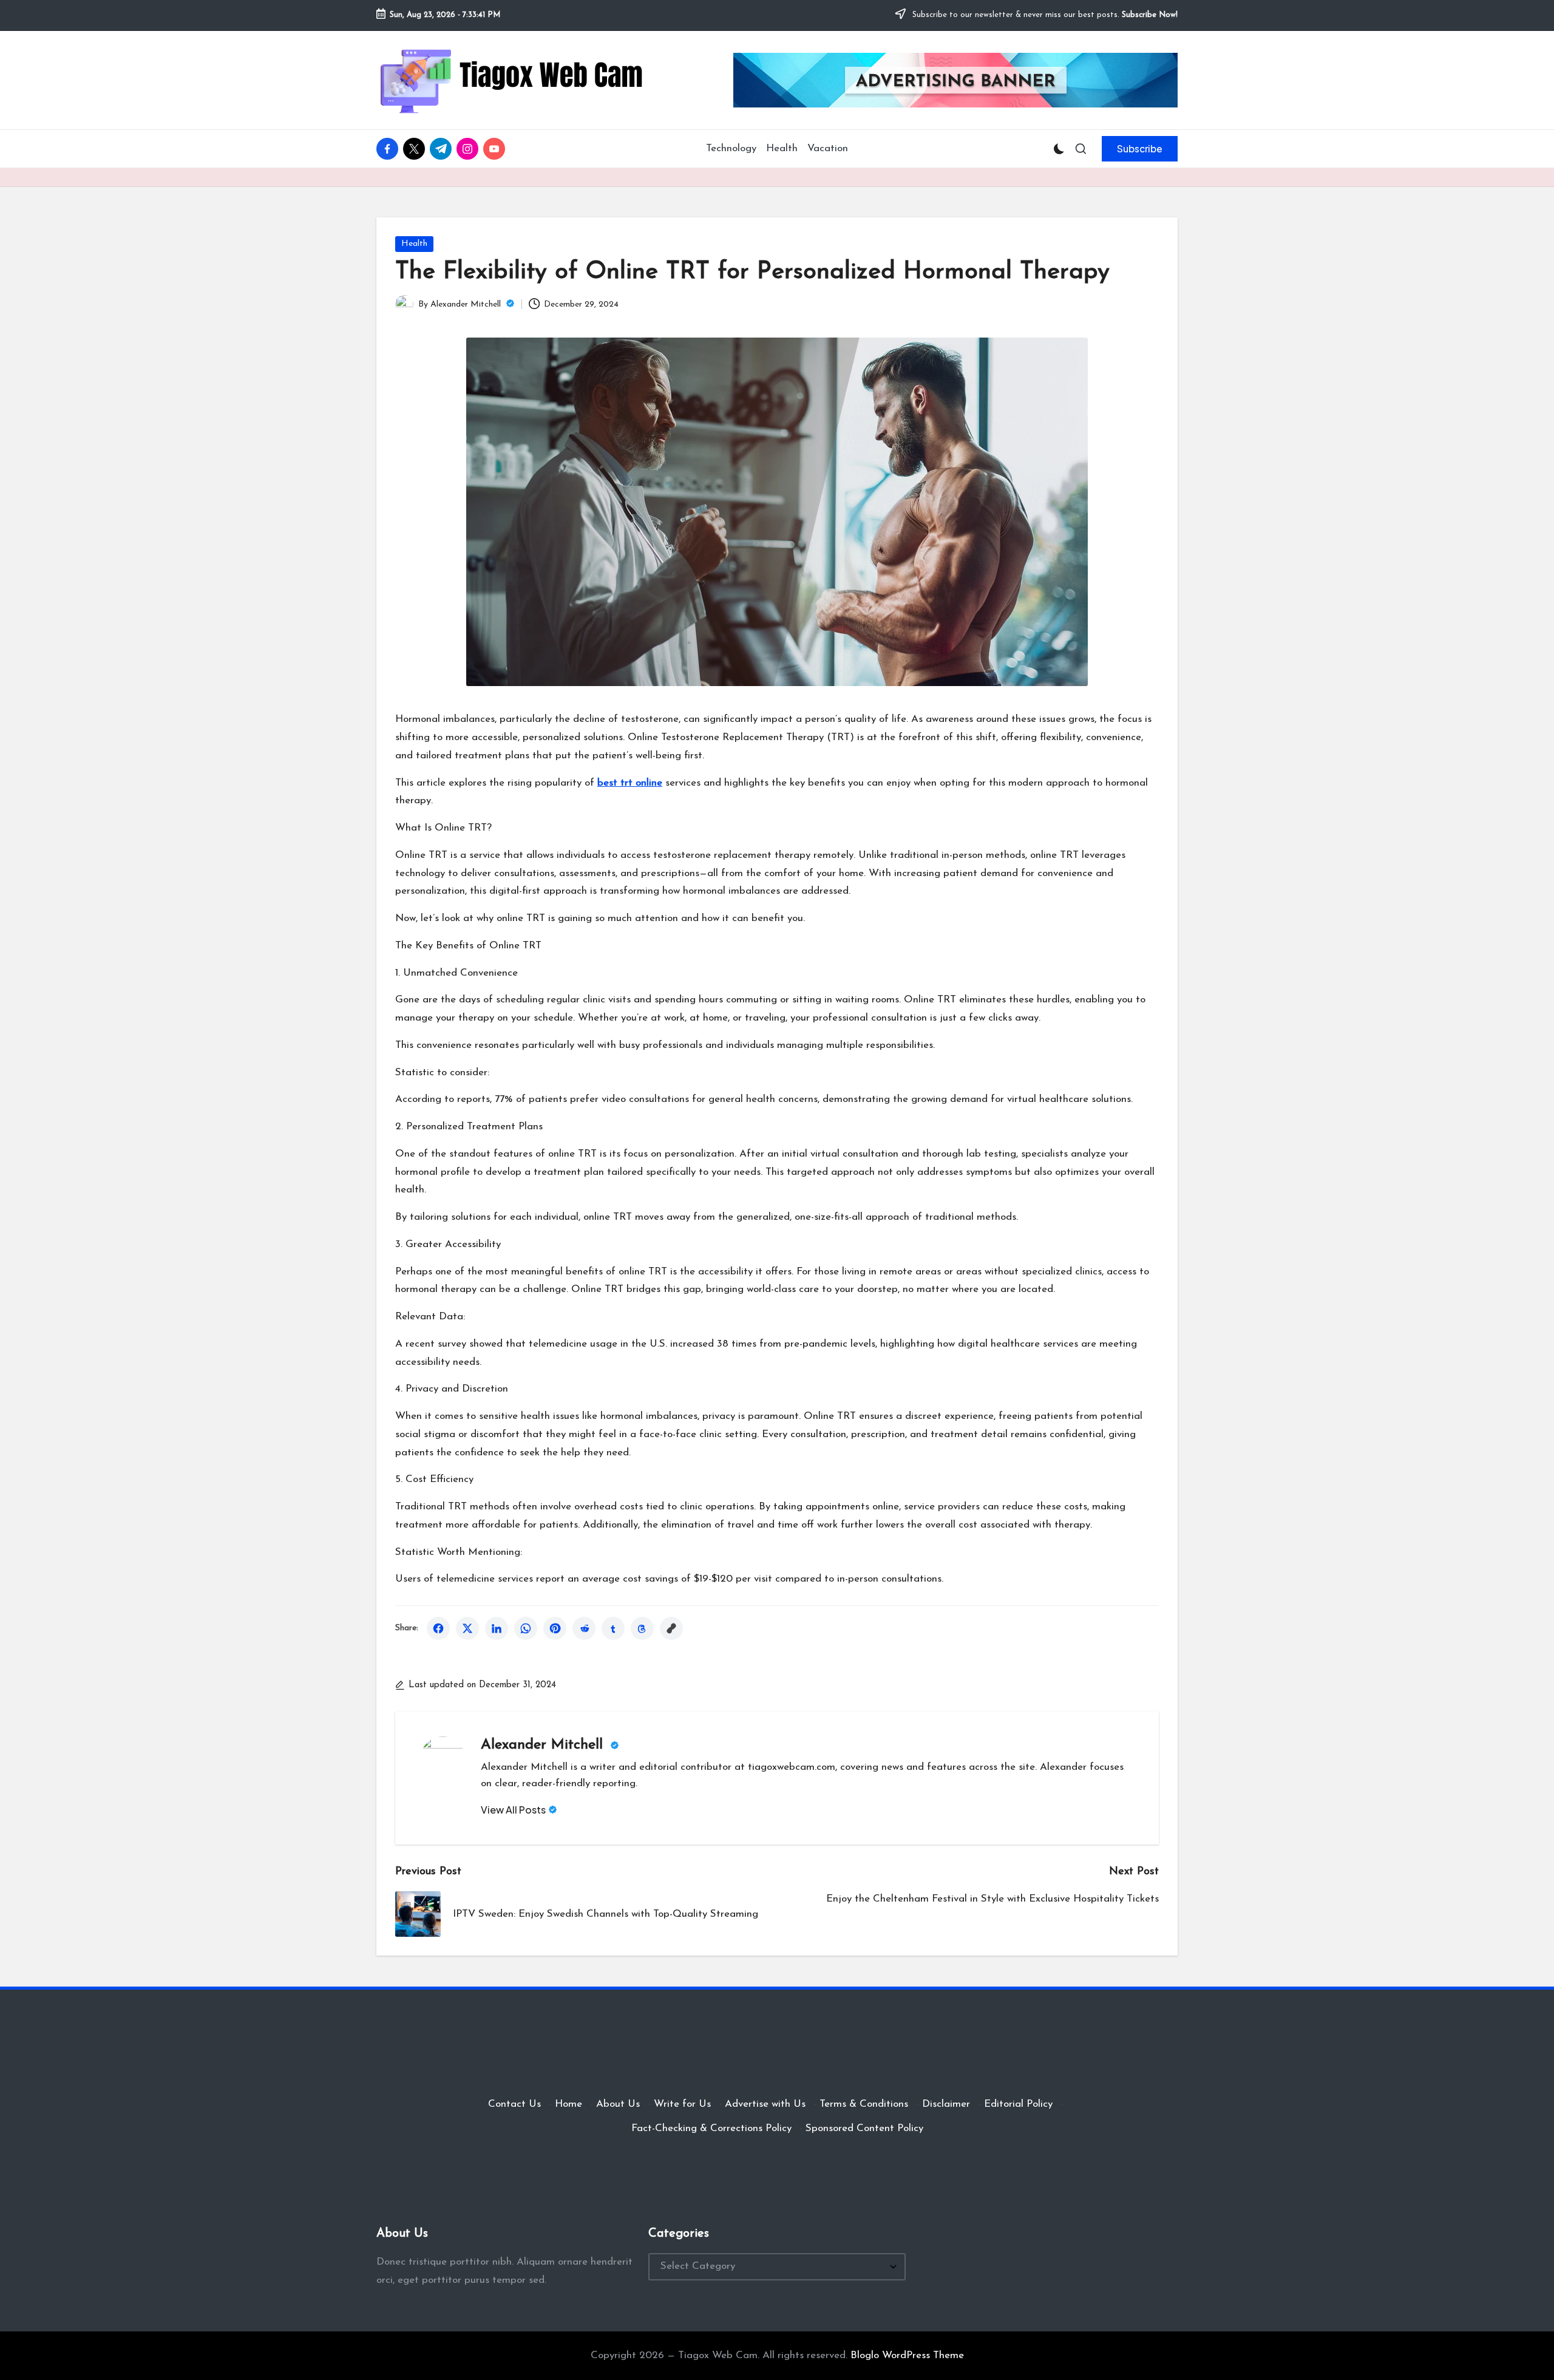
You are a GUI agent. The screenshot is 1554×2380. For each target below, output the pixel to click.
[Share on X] (467, 1628)
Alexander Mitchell (544, 1745)
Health (414, 244)
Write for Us (682, 2104)
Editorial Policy (1018, 2104)
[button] (1140, 149)
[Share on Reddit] (584, 1628)
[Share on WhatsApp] (526, 1628)
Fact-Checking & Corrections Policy (711, 2128)
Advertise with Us (765, 2104)
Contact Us (514, 2104)
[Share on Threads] (642, 1628)
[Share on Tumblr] (613, 1628)
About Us (618, 2104)
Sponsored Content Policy (864, 2128)
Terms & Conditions (864, 2104)
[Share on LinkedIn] (497, 1628)
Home (568, 2104)
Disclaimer (946, 2104)
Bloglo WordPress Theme (907, 2355)
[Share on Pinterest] (555, 1628)
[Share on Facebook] (438, 1628)
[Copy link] (671, 1628)
